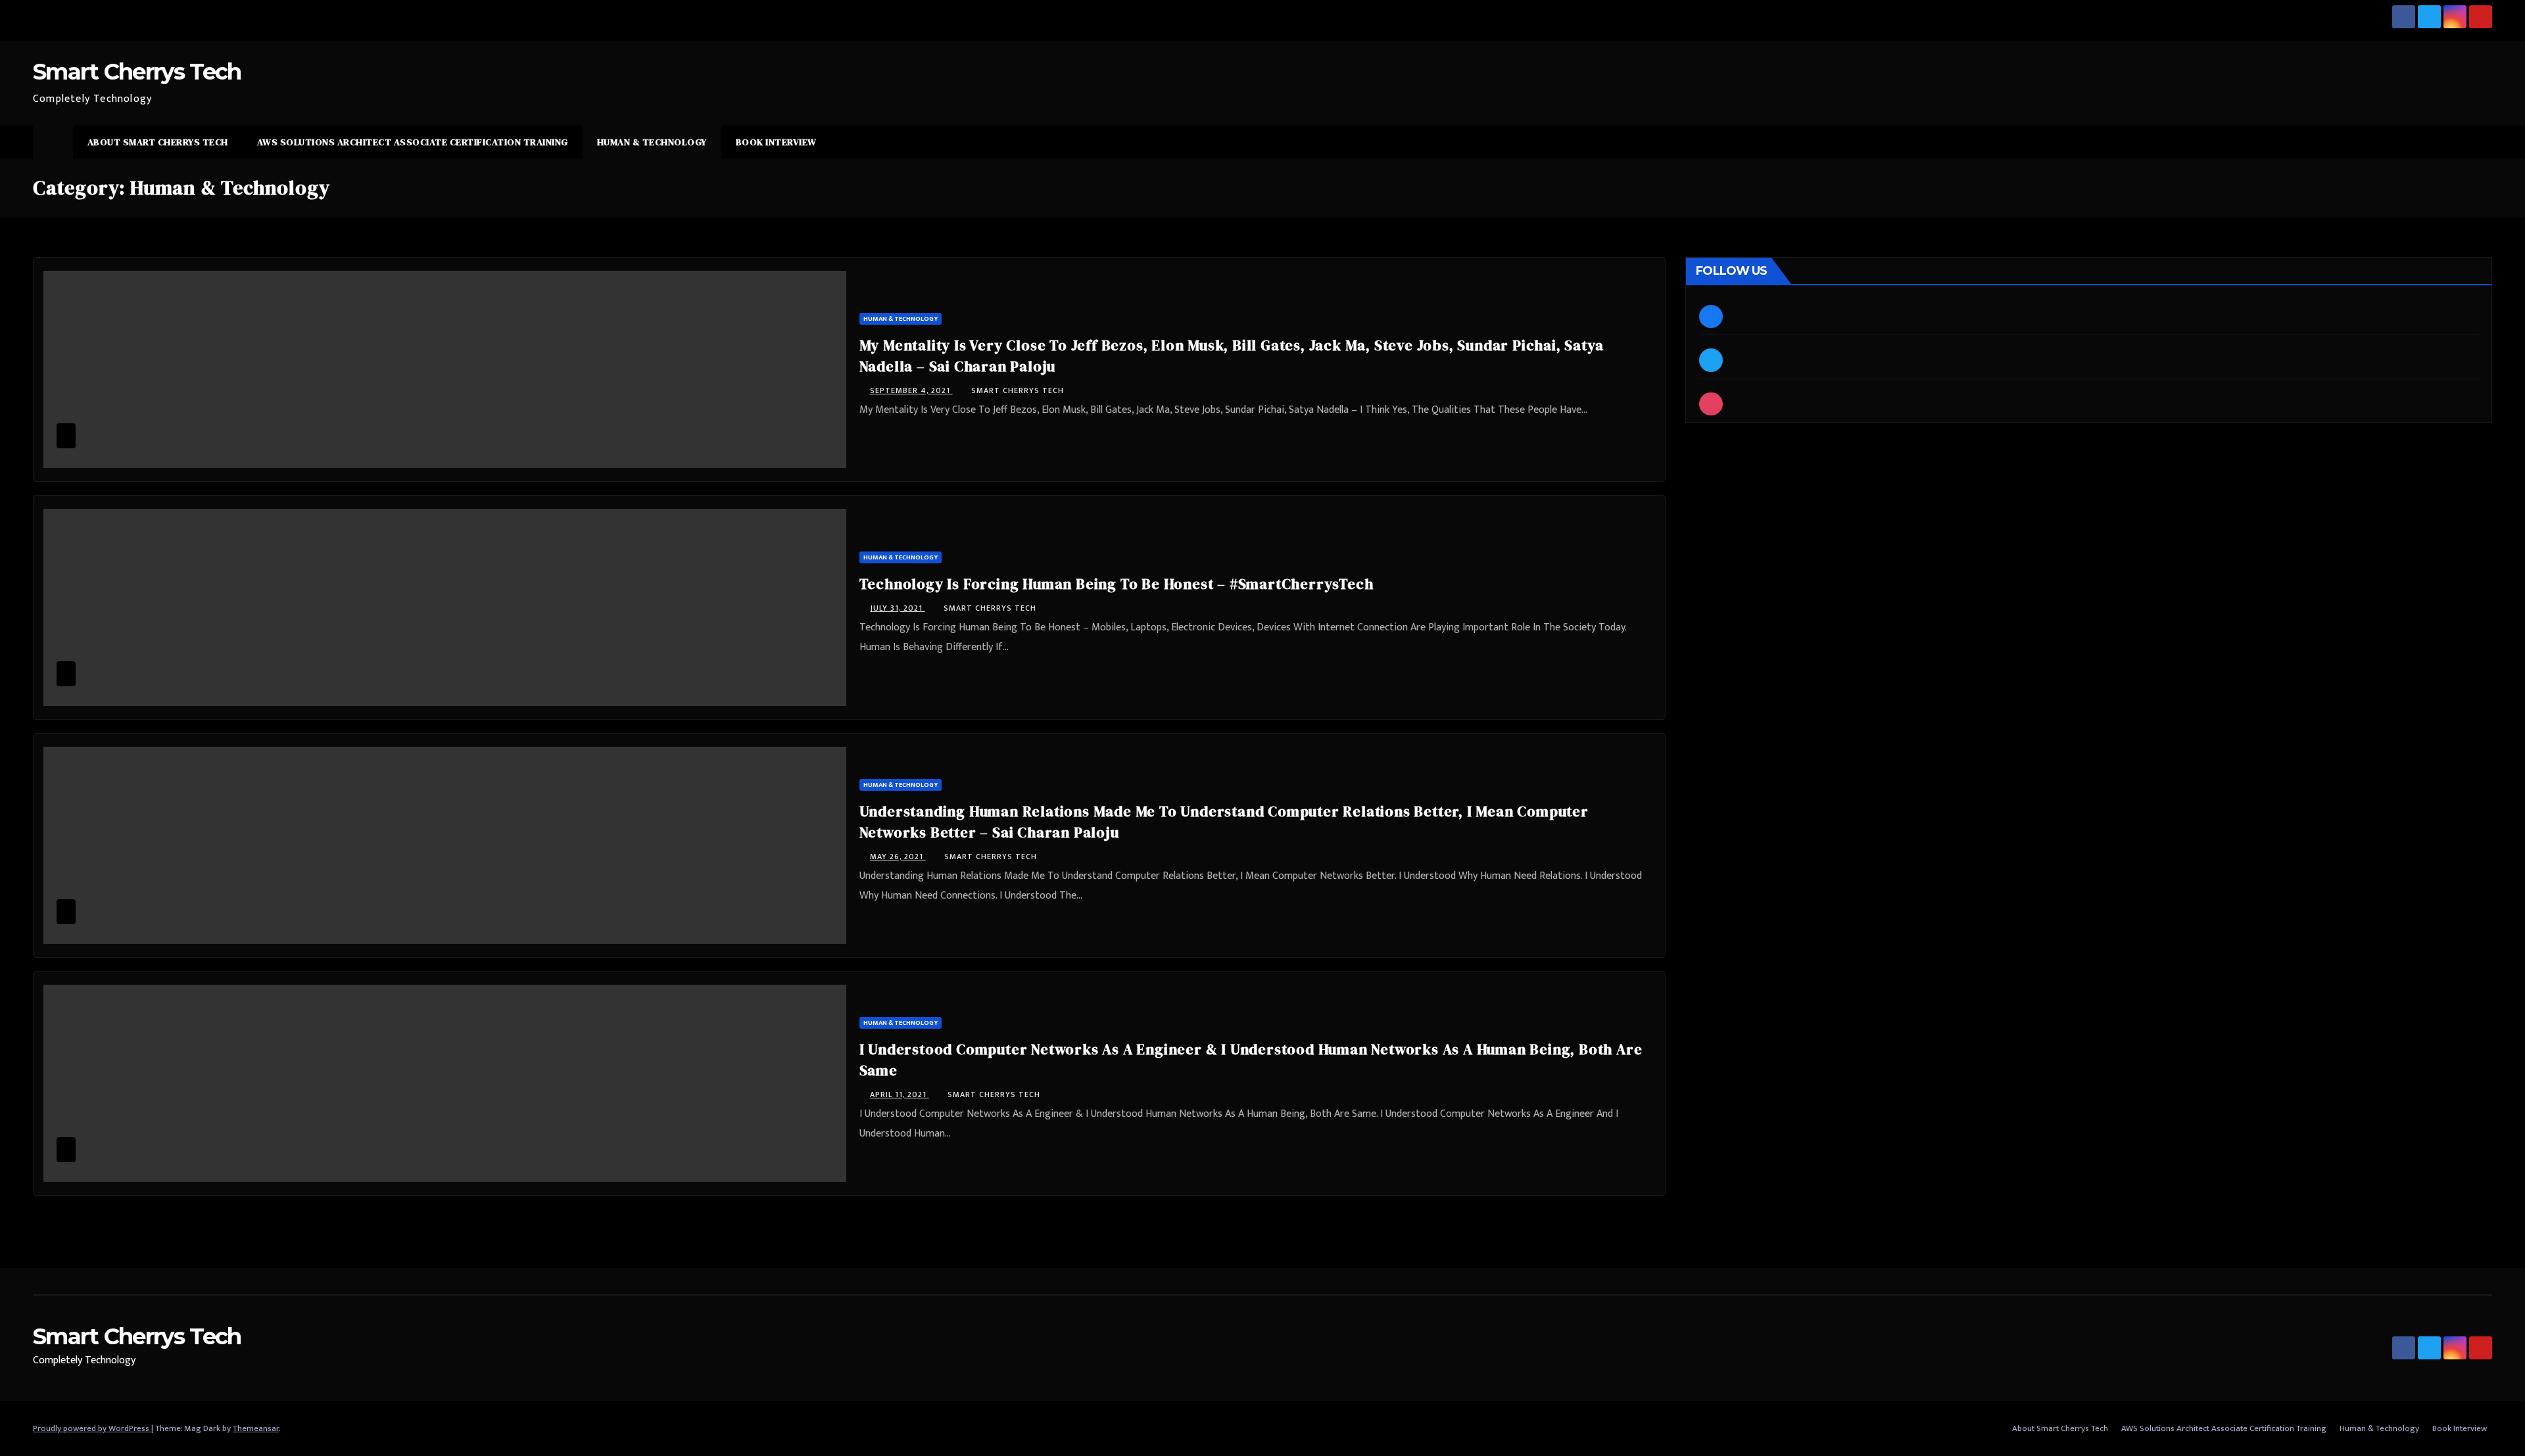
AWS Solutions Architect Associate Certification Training (413, 142)
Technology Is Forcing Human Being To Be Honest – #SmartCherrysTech (1117, 584)
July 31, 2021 (898, 608)
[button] (2483, 142)
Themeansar (256, 1428)
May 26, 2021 (898, 857)
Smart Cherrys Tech (137, 72)
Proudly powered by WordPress (92, 1428)
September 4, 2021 (911, 390)
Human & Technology (652, 142)
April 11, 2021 (900, 1094)
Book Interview (776, 142)
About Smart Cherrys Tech (158, 142)
